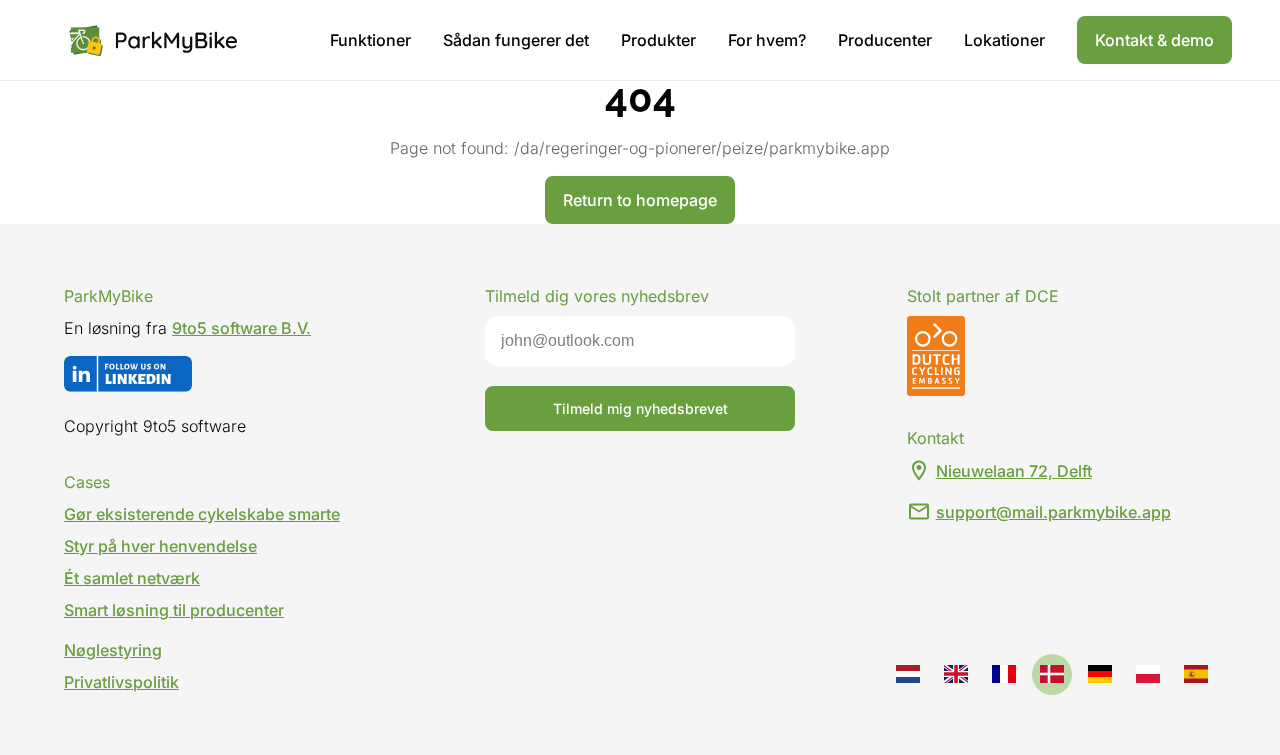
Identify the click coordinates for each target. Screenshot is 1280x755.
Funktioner (370, 40)
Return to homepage (640, 200)
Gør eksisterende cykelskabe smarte (202, 514)
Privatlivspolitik (121, 682)
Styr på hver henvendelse (160, 546)
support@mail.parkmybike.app (1053, 512)
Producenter (885, 40)
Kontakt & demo (1154, 40)
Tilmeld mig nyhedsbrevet (640, 408)
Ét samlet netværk (132, 578)
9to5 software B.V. (241, 328)
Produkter (658, 40)
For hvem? (767, 40)
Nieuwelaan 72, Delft (1014, 471)
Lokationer (1004, 40)
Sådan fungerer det (516, 40)
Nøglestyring (113, 650)
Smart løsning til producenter (174, 610)
